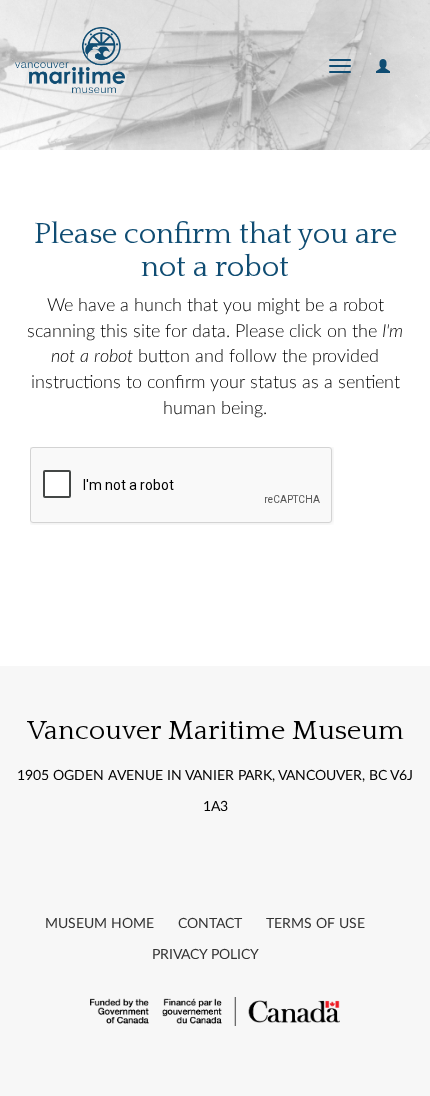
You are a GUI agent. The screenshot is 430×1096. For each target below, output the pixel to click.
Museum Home (99, 924)
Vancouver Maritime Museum (215, 730)
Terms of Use (315, 924)
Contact (210, 924)
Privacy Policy (205, 955)
